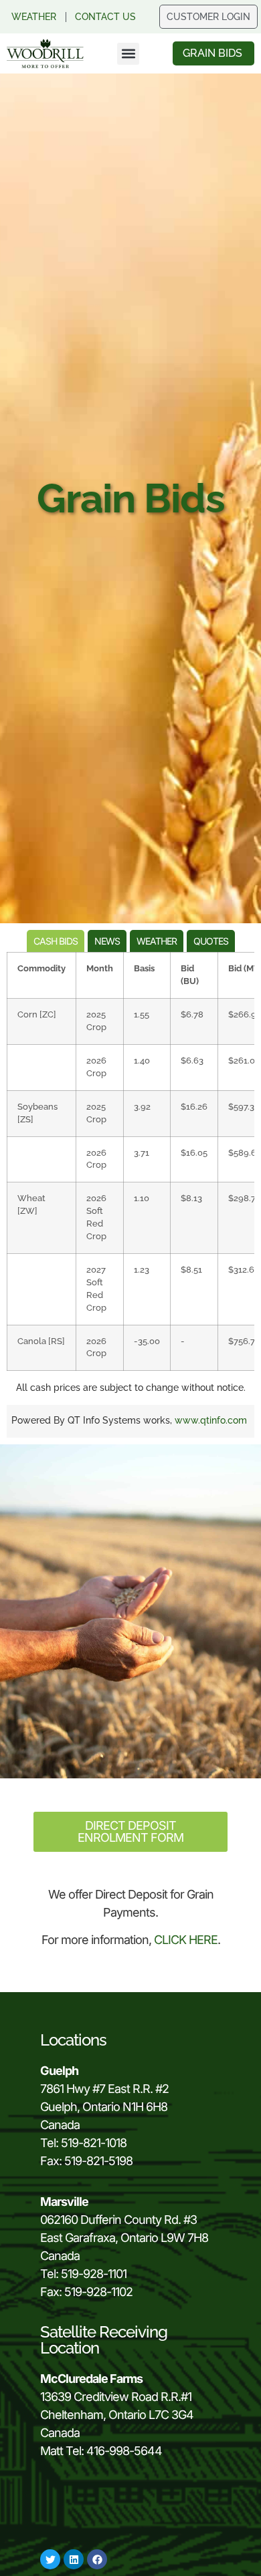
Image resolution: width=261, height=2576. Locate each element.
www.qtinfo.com (211, 1420)
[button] (128, 54)
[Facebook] (97, 2559)
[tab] (56, 941)
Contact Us (105, 17)
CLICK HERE (186, 1940)
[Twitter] (50, 2559)
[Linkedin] (74, 2559)
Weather (34, 17)
